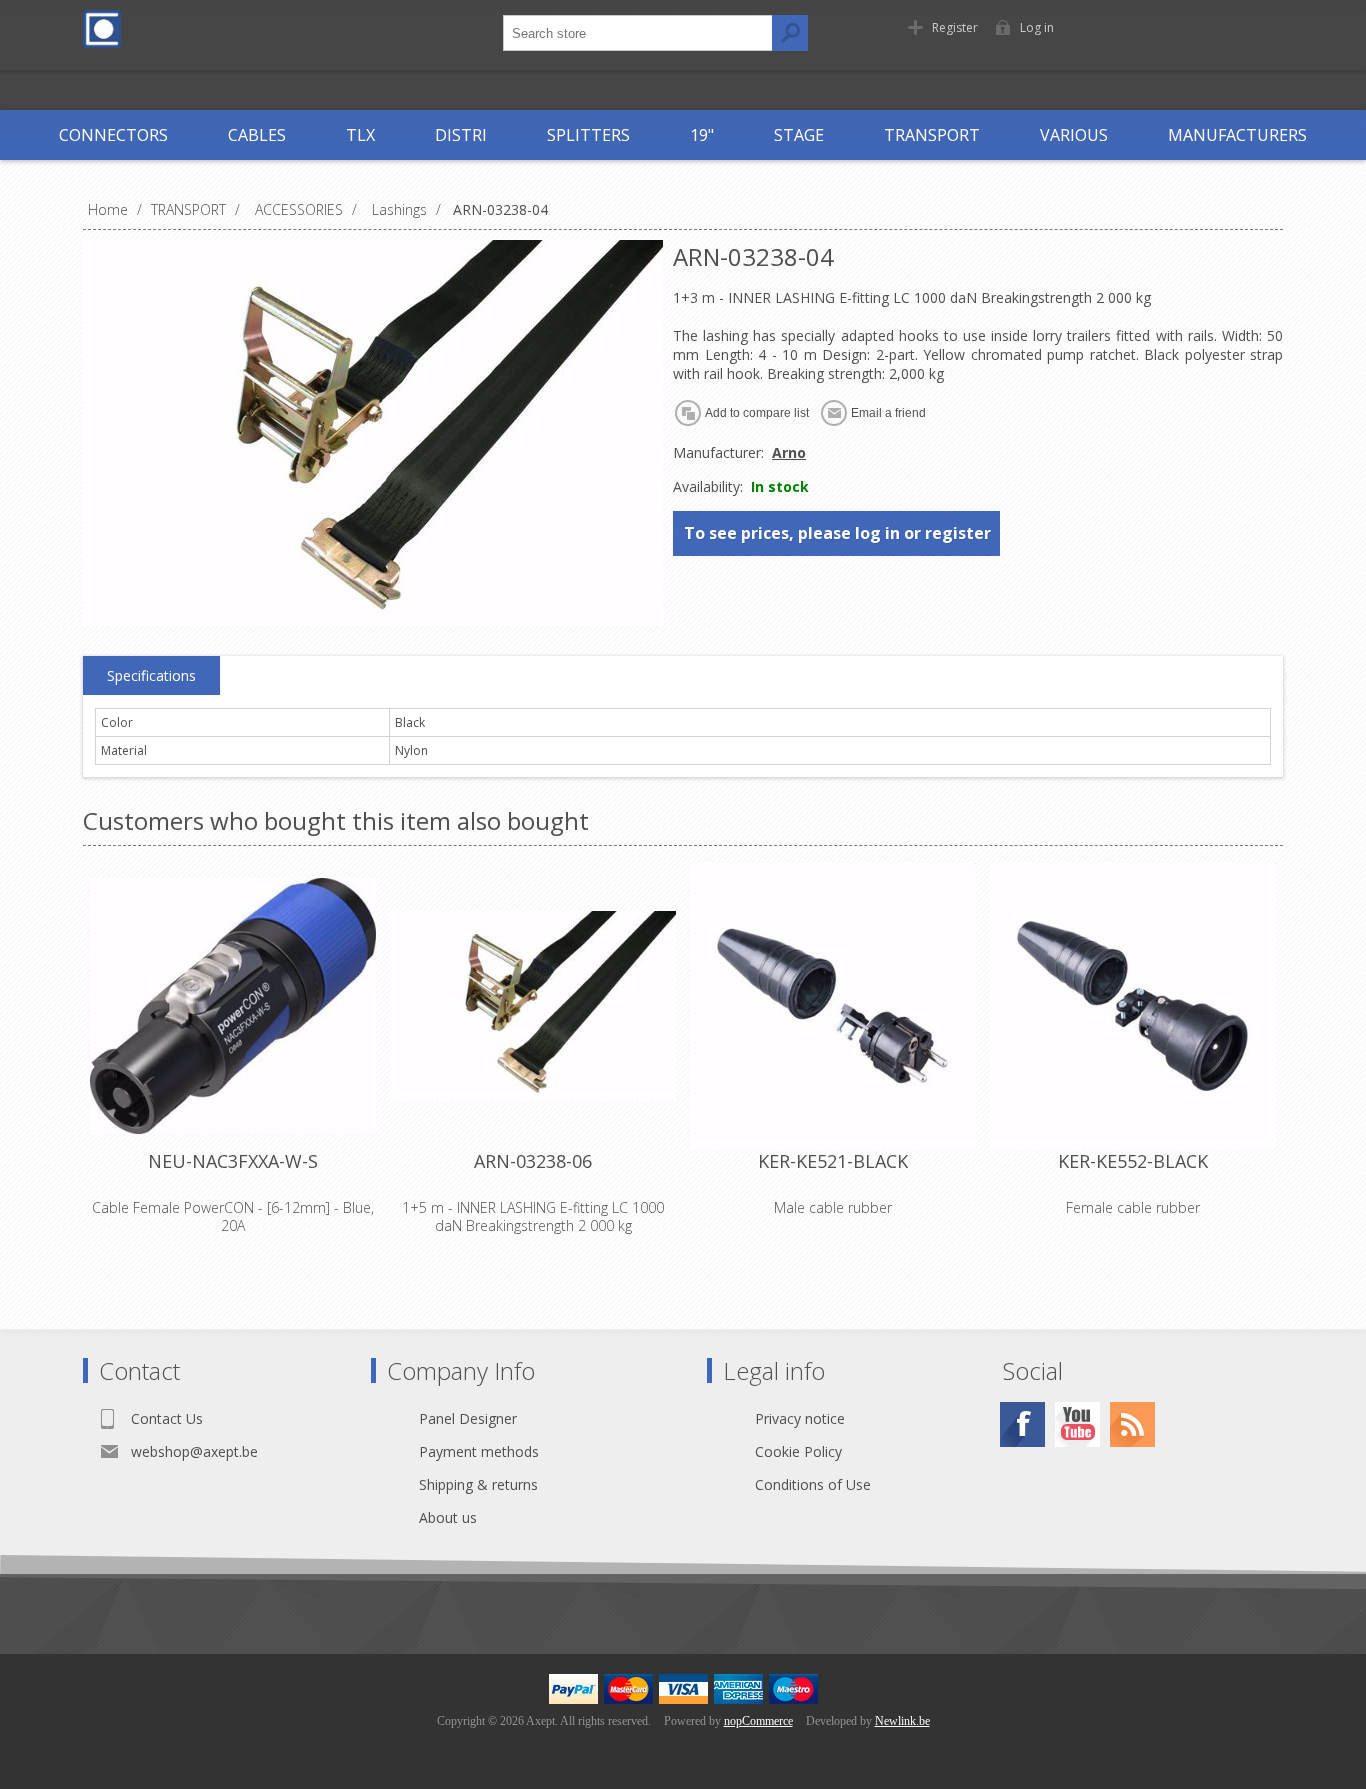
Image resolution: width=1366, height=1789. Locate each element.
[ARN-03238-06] (533, 1006)
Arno (789, 452)
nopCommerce (758, 1721)
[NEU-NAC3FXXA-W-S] (233, 1006)
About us (448, 1517)
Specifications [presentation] (151, 675)
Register (955, 27)
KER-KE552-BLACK (1133, 1161)
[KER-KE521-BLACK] (833, 1006)
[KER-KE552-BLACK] (1133, 1006)
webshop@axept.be (194, 1451)
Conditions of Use (813, 1484)
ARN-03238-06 (533, 1161)
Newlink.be (902, 1721)
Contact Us (167, 1418)
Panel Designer (468, 1418)
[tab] (151, 676)
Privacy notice (800, 1418)
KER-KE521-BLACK (833, 1161)
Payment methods (479, 1451)
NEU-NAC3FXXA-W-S (233, 1161)
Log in (1037, 27)
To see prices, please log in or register (837, 533)
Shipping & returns (478, 1484)
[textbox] (638, 33)
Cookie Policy (798, 1451)
